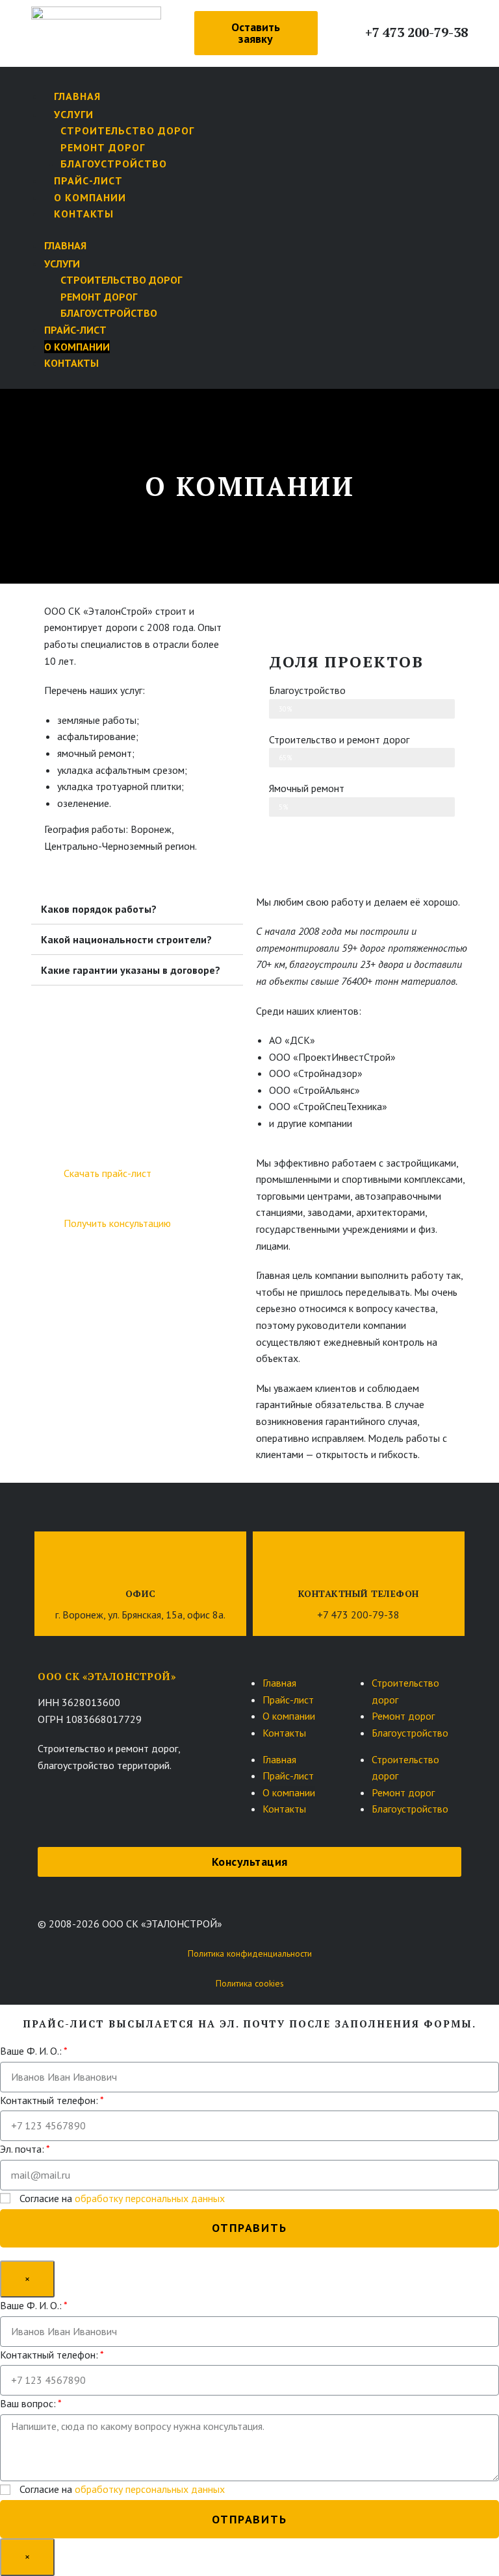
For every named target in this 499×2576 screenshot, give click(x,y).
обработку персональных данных (150, 2198)
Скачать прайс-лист (108, 1173)
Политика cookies (250, 1983)
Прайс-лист (88, 180)
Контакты (84, 214)
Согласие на (122, 2198)
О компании (90, 197)
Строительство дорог (127, 130)
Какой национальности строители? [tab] (126, 939)
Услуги (74, 114)
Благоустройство (114, 164)
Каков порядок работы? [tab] (99, 909)
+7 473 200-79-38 (416, 32)
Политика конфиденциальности (250, 1953)
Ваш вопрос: (28, 2403)
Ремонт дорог (103, 147)
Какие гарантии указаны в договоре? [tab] (131, 970)
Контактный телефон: (49, 2100)
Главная (279, 1683)
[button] (256, 33)
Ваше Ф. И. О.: (31, 2051)
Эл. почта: (22, 2149)
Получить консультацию (117, 1223)
